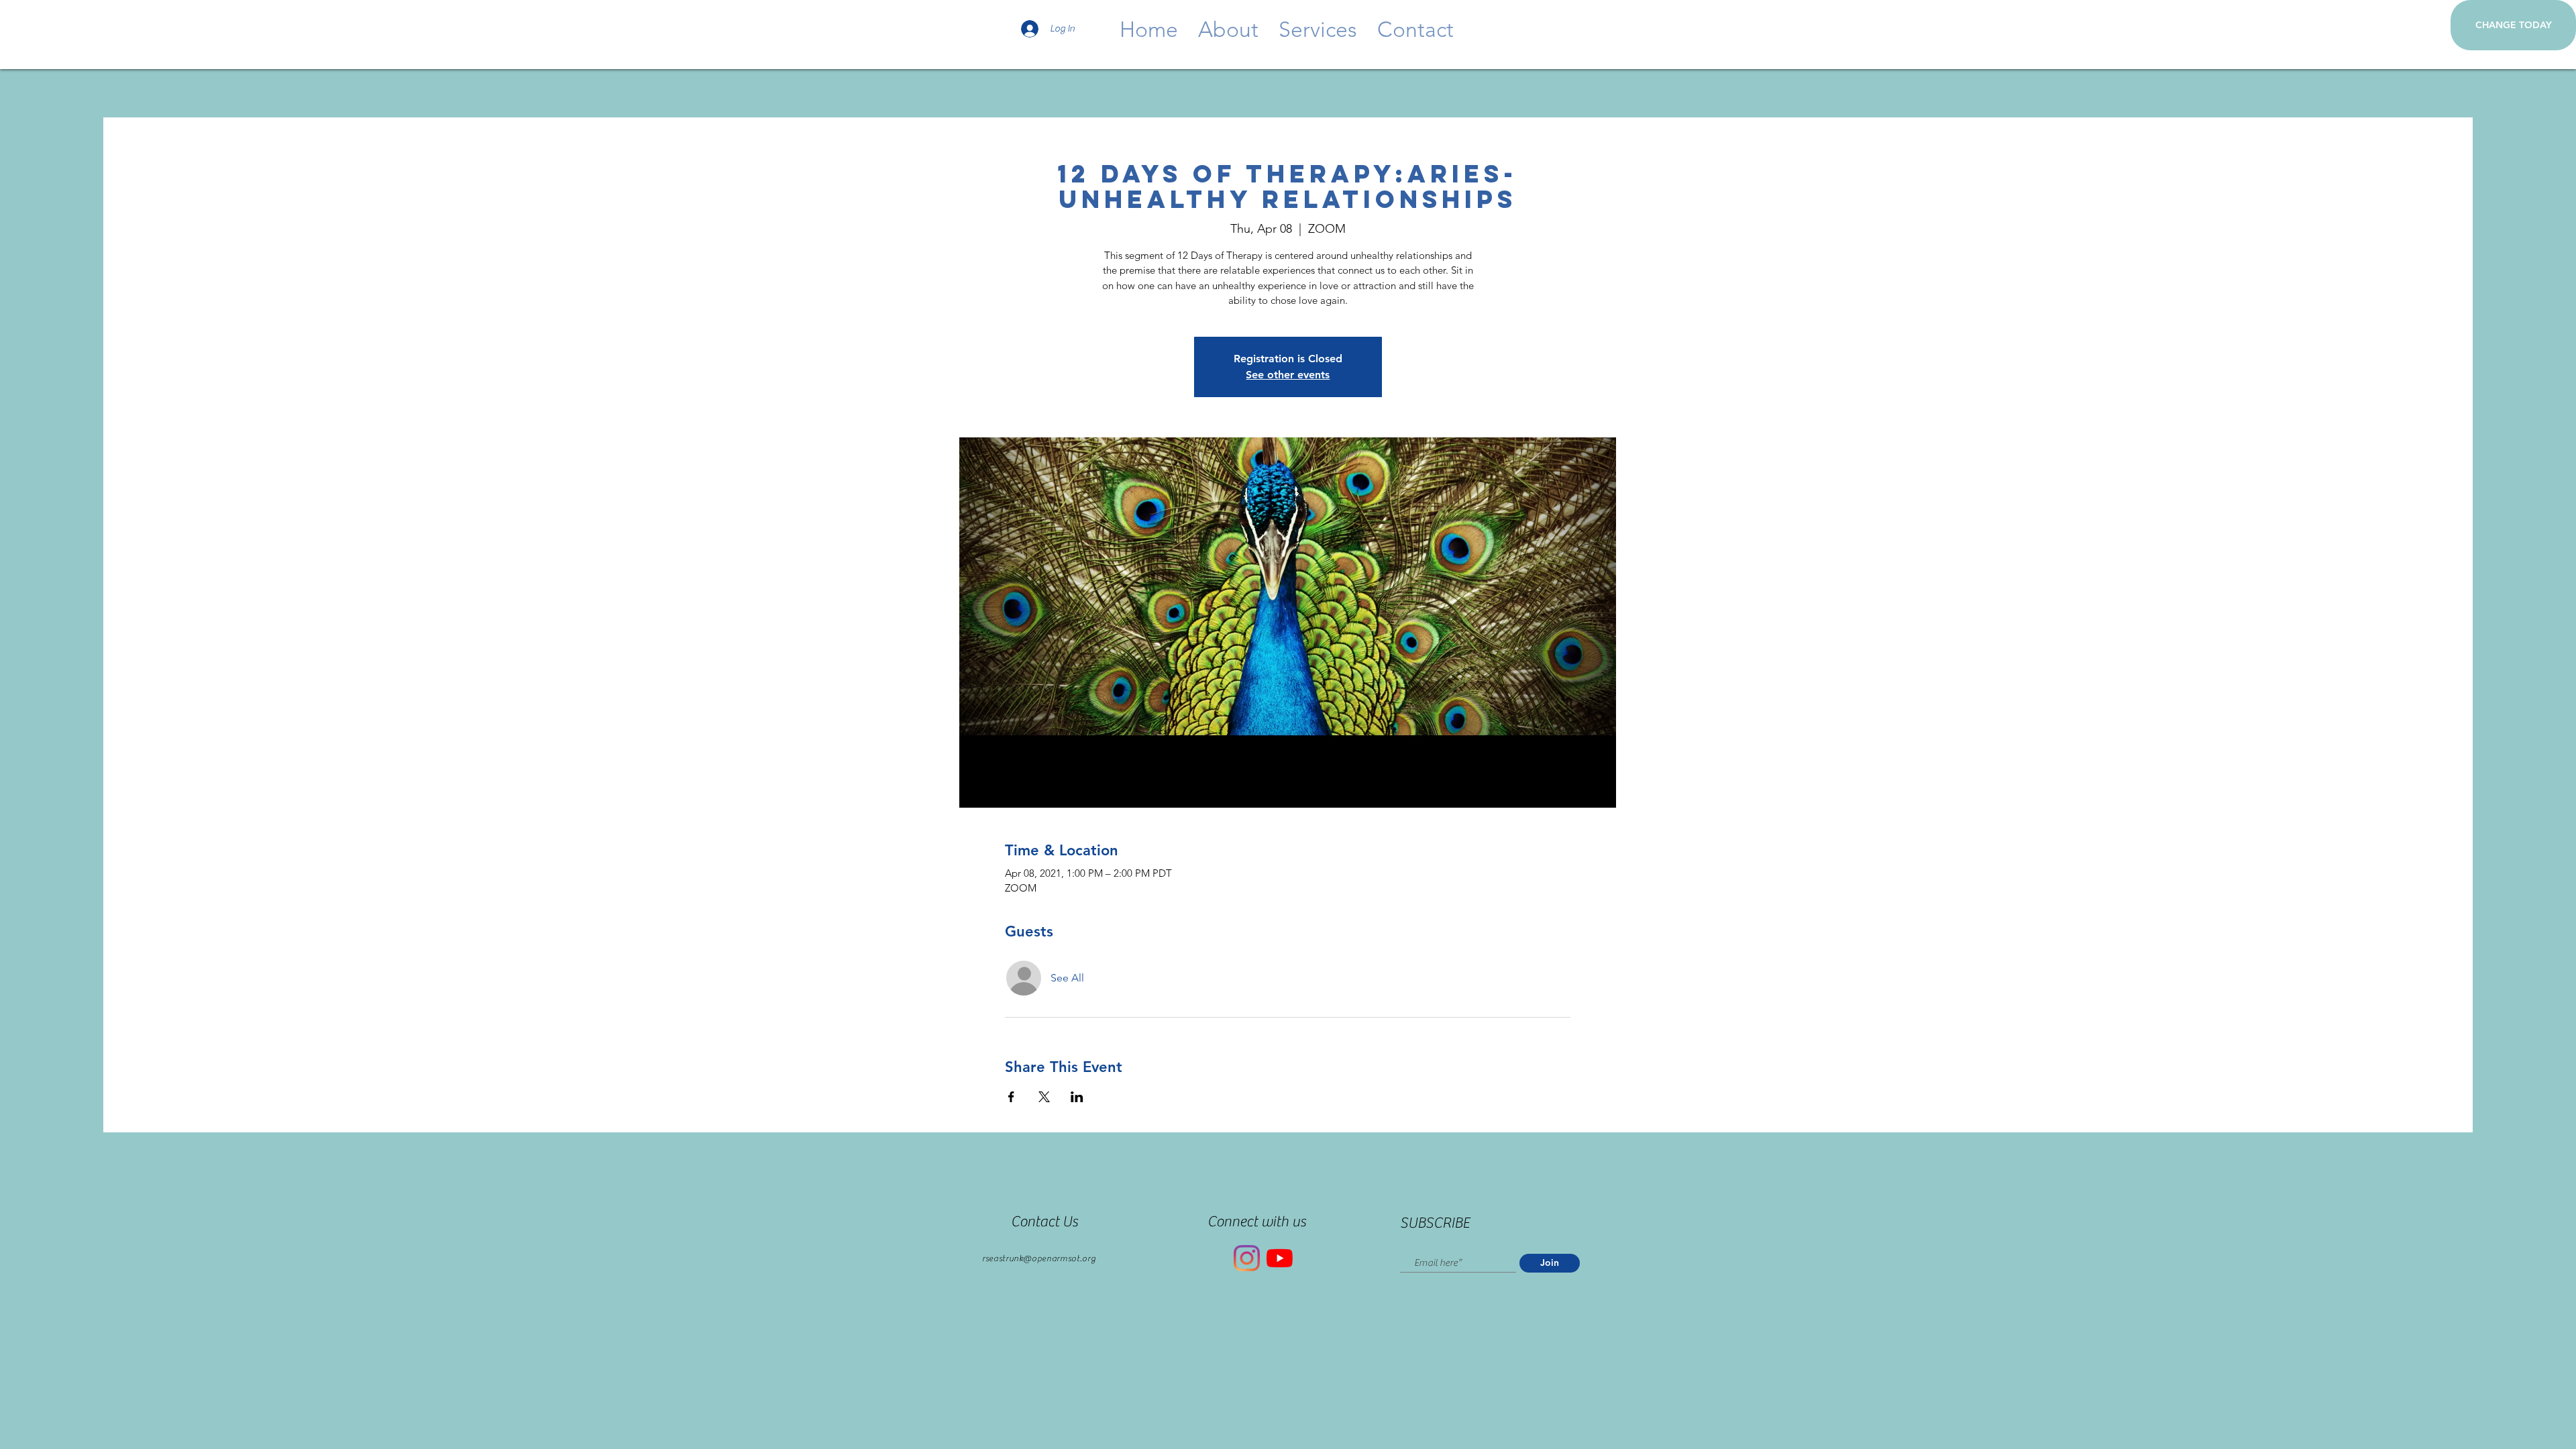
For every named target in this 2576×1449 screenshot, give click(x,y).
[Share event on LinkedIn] (1077, 1097)
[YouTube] (1280, 1258)
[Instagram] (1247, 1258)
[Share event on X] (1044, 1097)
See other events (1288, 375)
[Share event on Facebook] (1011, 1097)
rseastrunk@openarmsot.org (1039, 1258)
